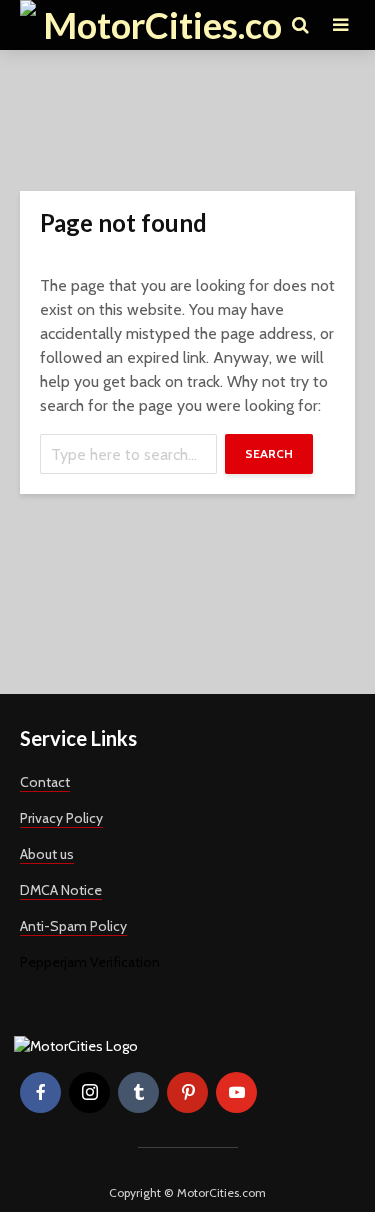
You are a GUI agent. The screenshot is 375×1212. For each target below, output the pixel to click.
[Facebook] (40, 1092)
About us (47, 854)
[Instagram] (89, 1092)
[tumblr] (138, 1092)
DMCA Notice (61, 890)
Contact (45, 782)
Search (269, 453)
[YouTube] (236, 1092)
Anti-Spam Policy (73, 926)
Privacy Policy (61, 818)
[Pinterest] (187, 1092)
